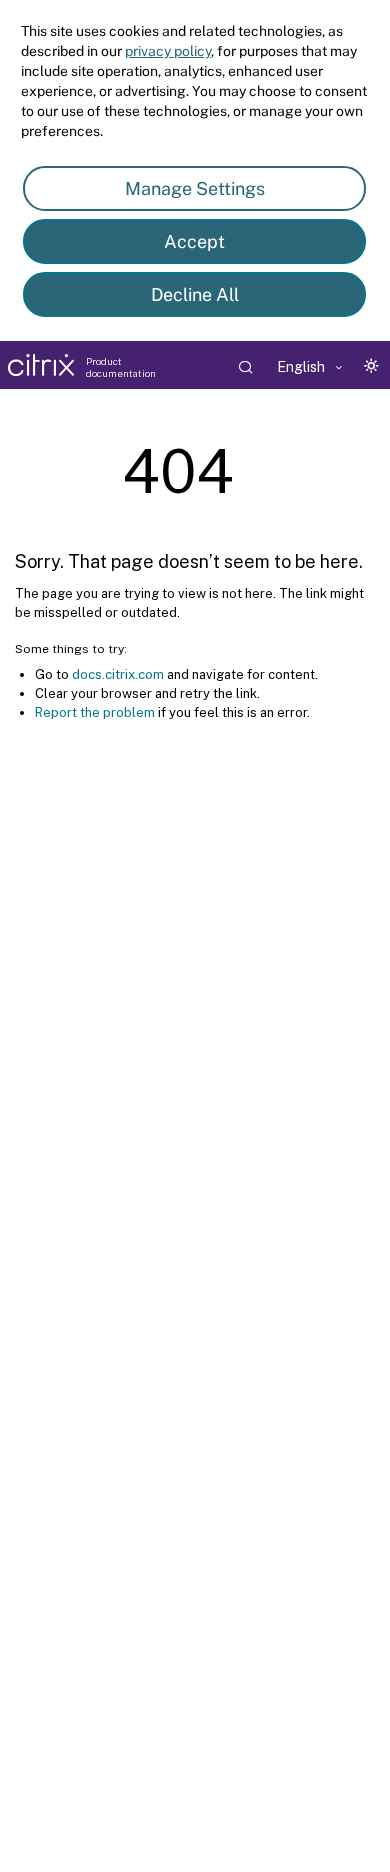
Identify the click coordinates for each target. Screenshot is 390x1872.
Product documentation (121, 367)
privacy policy (168, 51)
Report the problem (95, 712)
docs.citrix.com (118, 674)
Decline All (195, 294)
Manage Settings (195, 188)
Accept (194, 241)
